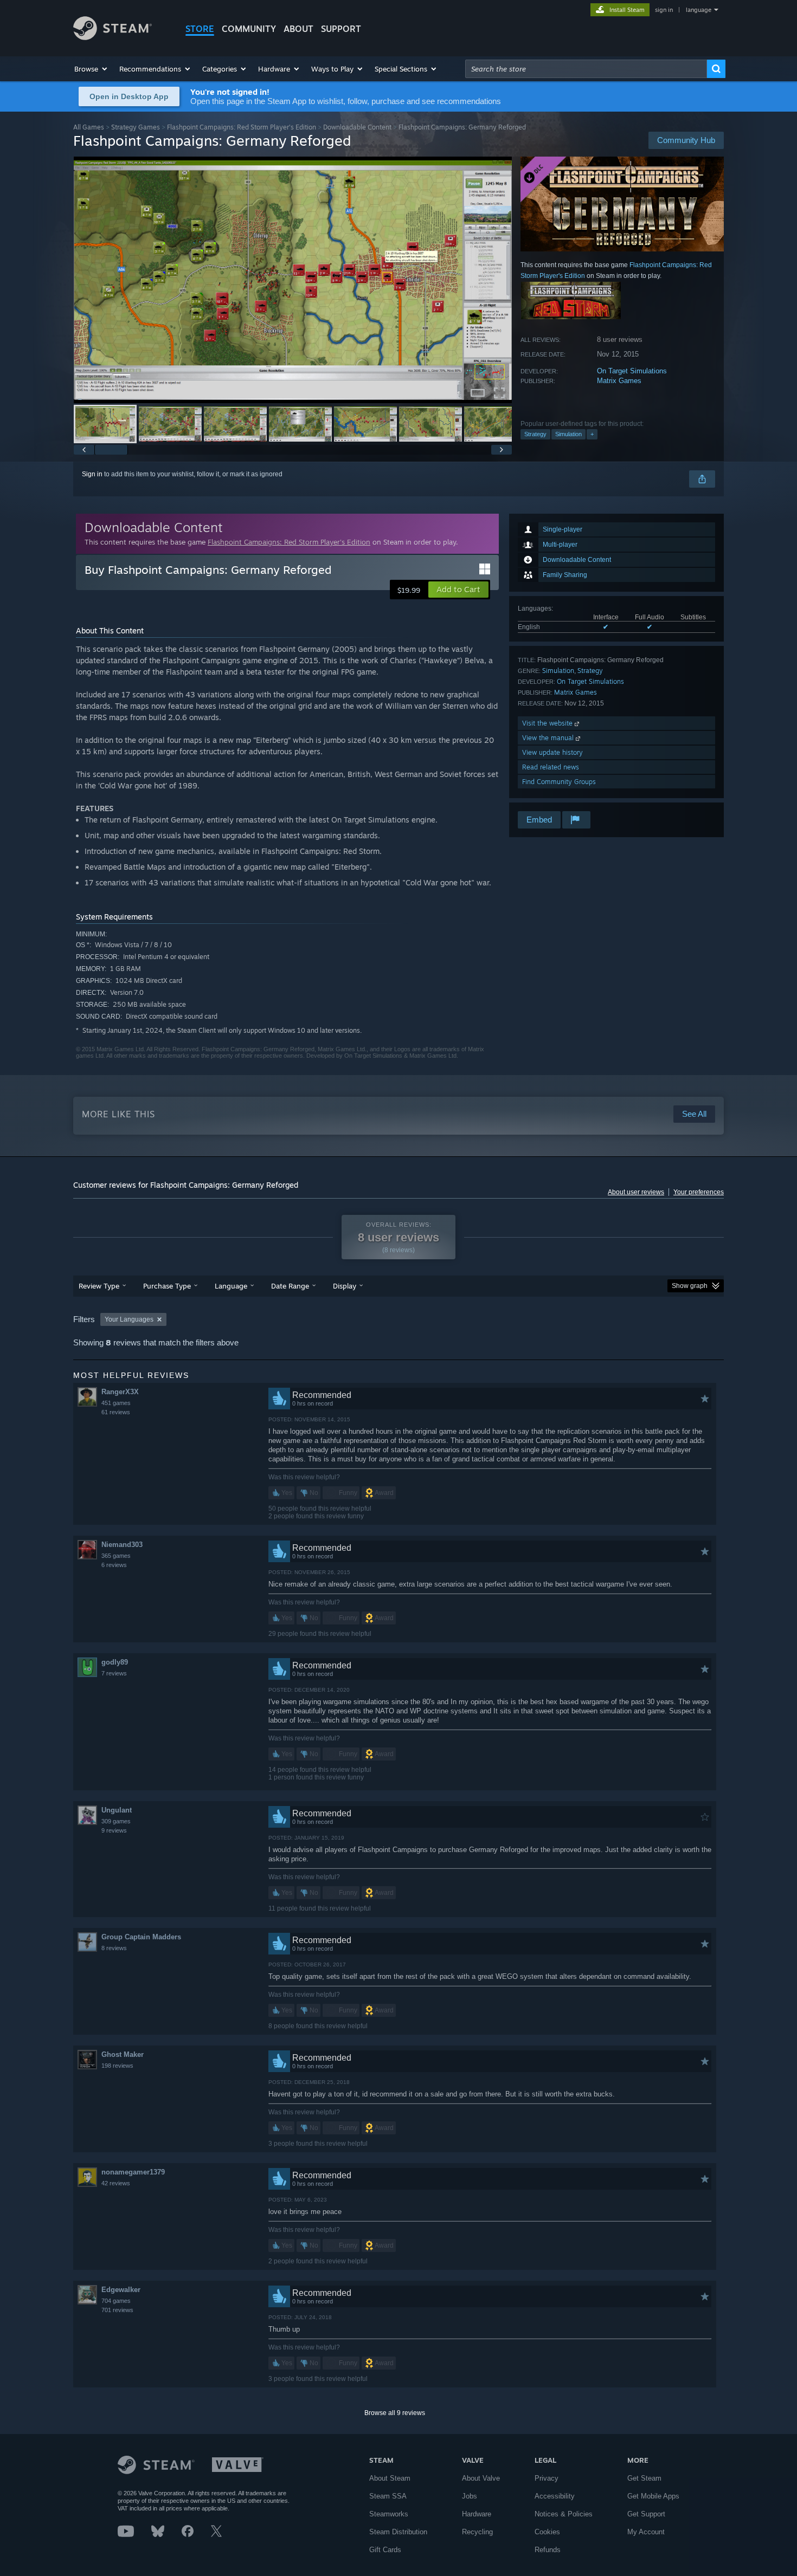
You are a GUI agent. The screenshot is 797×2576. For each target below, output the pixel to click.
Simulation (568, 434)
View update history (552, 752)
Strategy (535, 434)
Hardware (477, 2514)
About (298, 29)
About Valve (481, 2478)
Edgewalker (121, 2290)
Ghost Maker (123, 2054)
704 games (116, 2301)
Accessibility (555, 2496)
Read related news (551, 767)
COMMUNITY (249, 29)
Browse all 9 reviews (395, 2413)
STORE (200, 29)
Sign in (92, 474)
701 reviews (117, 2310)
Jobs (470, 2496)
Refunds (548, 2550)
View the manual (549, 738)
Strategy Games (136, 127)
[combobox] (586, 69)
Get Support (646, 2514)
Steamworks (389, 2514)
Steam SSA (388, 2496)
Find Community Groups (559, 782)
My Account (646, 2532)
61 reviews (116, 1412)
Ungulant (117, 1810)
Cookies (547, 2532)
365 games (116, 1556)
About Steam (390, 2478)
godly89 (115, 1662)
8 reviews (114, 1948)
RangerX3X (120, 1392)
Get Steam (644, 2478)
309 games (116, 1821)
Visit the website (548, 723)
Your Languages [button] (129, 1319)
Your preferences (699, 1192)
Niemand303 (122, 1545)
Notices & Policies (564, 2514)
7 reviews (114, 1673)
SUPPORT (341, 29)
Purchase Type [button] (167, 1286)
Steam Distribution (398, 2532)
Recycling (477, 2532)
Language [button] (231, 1286)
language (699, 10)
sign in (664, 10)
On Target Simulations (632, 371)
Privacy (547, 2478)
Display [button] (345, 1286)
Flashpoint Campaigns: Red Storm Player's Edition (242, 127)
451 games (116, 1403)
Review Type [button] (99, 1286)
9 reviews (114, 1830)
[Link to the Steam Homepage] (113, 37)
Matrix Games (619, 381)
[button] (91, 69)
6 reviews (114, 1565)
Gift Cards (385, 2550)
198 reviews (117, 2066)
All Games (89, 127)
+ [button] (592, 434)
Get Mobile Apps (653, 2496)
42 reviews (116, 2183)
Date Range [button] (290, 1286)
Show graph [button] (690, 1286)
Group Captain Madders (141, 1937)
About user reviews (636, 1192)
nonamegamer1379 (133, 2172)
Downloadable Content (357, 127)
